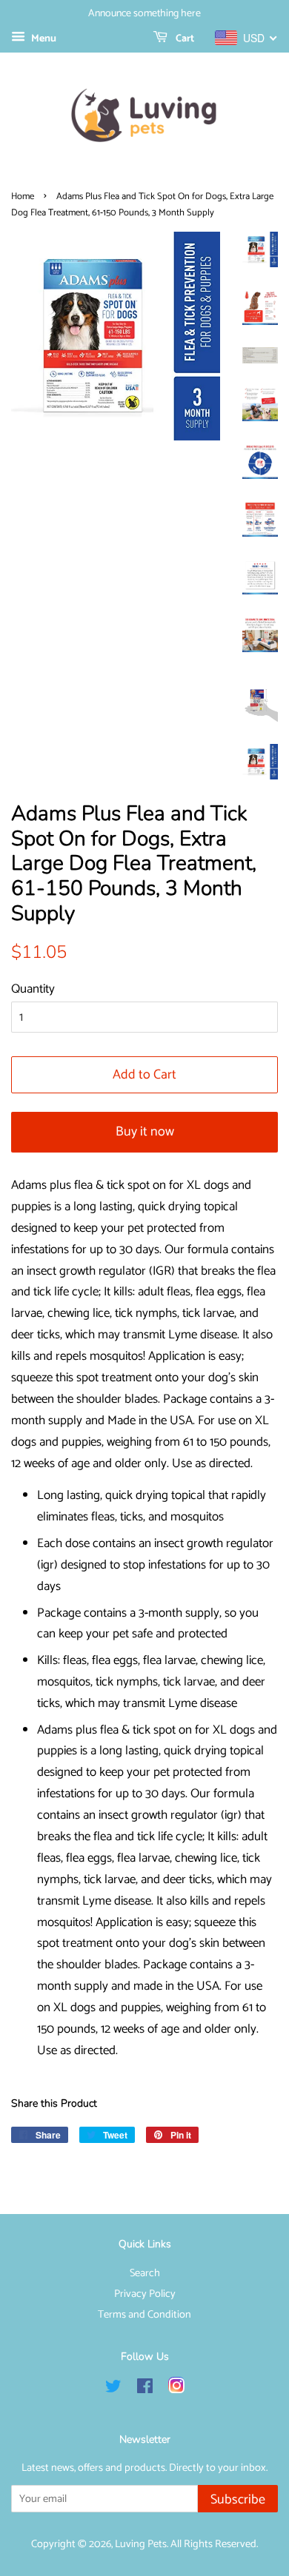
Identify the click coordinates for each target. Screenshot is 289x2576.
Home (23, 197)
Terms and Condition (144, 2315)
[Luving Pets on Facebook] (145, 2389)
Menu (43, 39)
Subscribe (238, 2500)
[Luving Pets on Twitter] (113, 2389)
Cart (184, 39)
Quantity (33, 989)
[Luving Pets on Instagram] (176, 2389)
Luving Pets (141, 2544)
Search (145, 2273)
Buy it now (145, 1132)
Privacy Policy (145, 2294)
